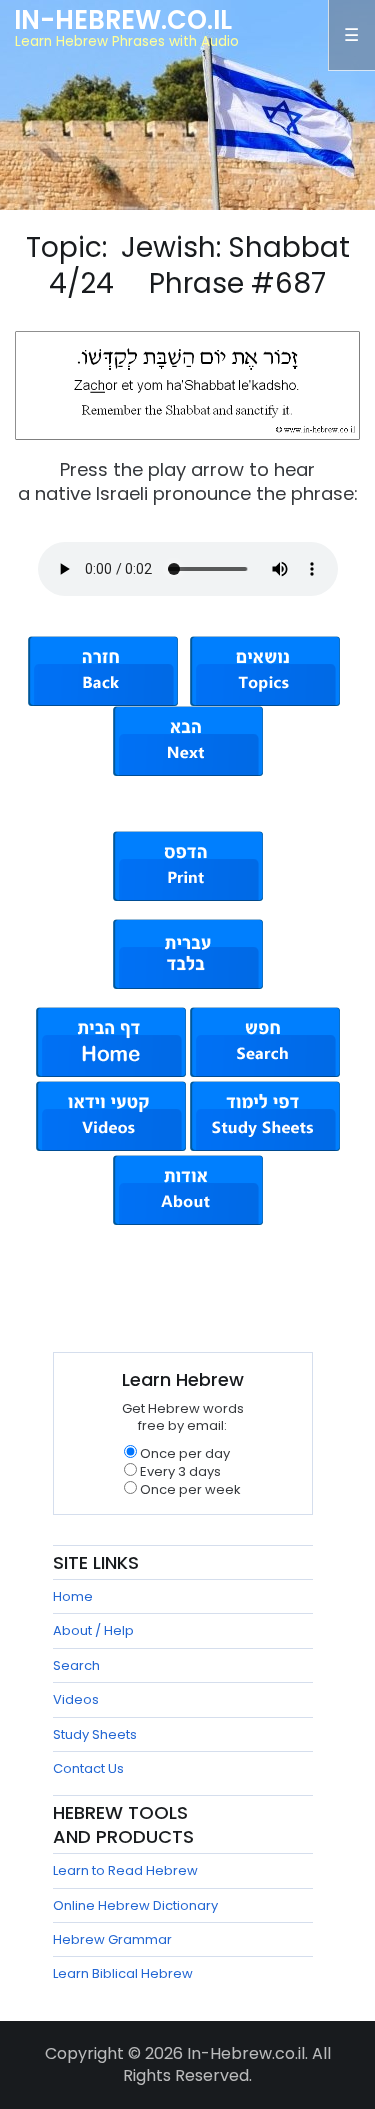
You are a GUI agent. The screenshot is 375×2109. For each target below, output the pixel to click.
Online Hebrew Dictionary (135, 1905)
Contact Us (88, 1768)
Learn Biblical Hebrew (123, 1973)
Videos (76, 1699)
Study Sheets (95, 1734)
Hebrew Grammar (112, 1939)
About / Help (93, 1630)
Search (76, 1665)
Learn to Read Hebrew (125, 1870)
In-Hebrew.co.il (123, 20)
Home (73, 1596)
